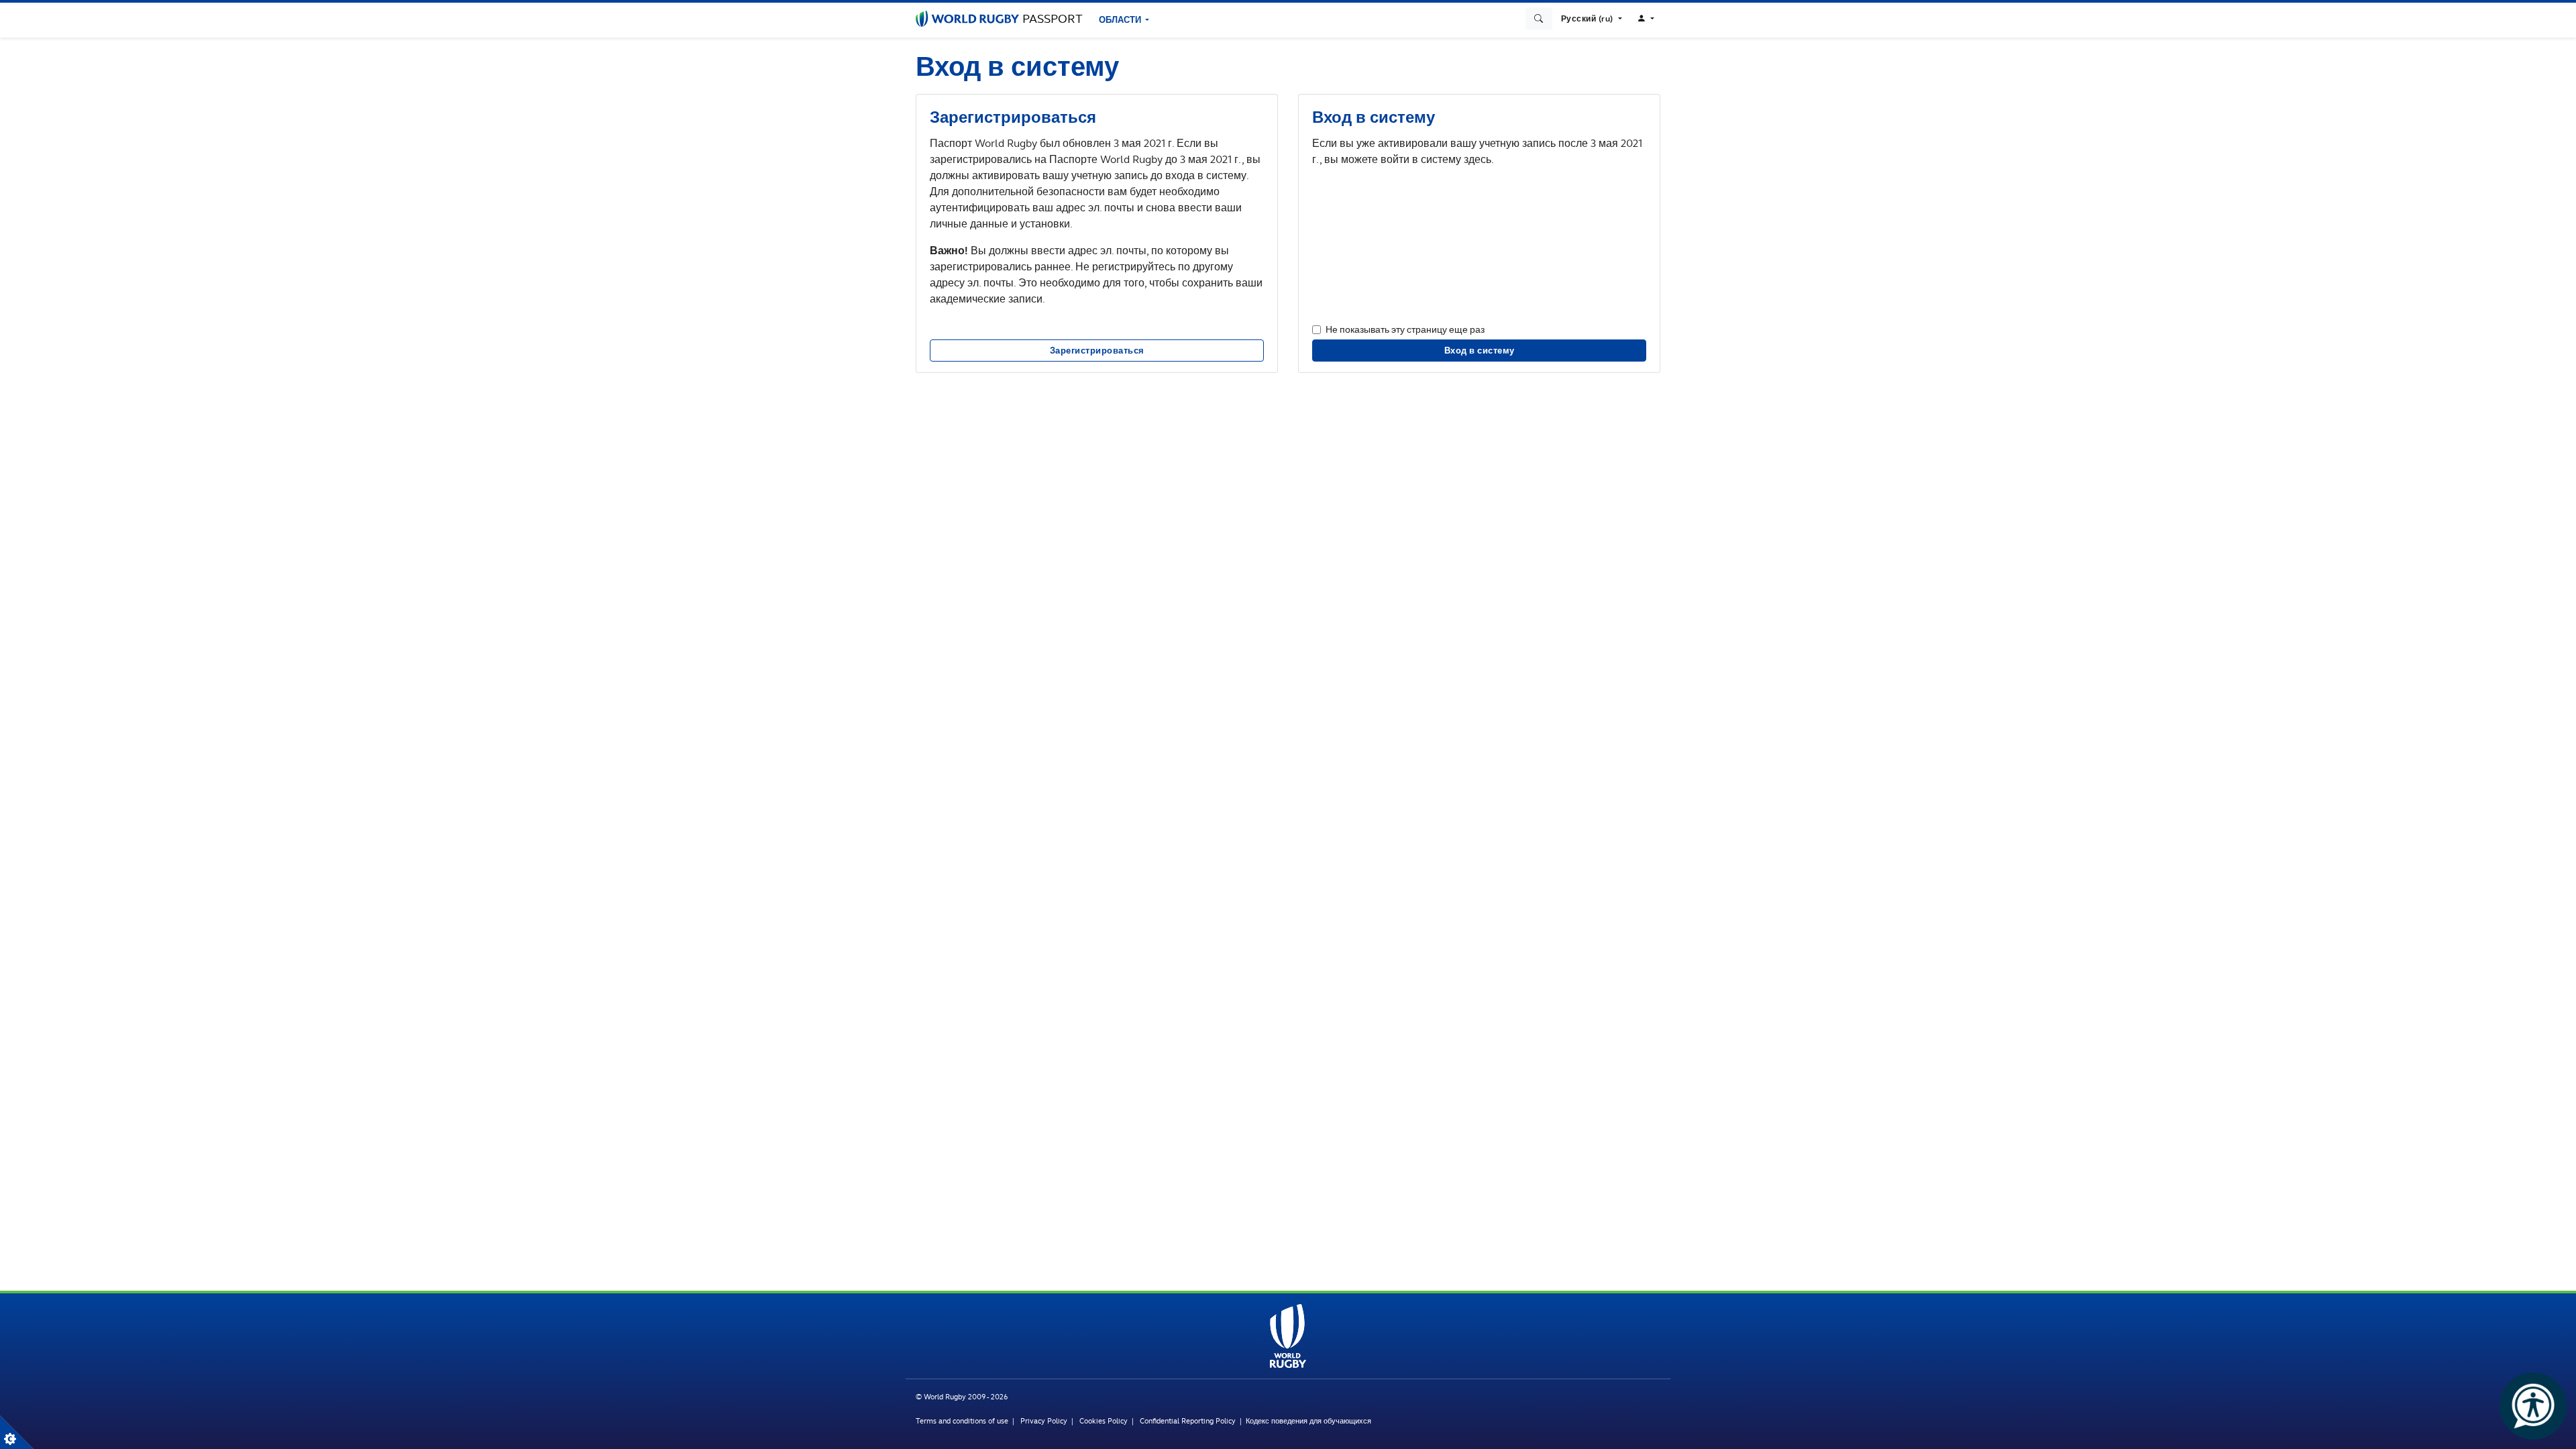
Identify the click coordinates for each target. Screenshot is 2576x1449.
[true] (17, 1432)
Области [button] (1121, 20)
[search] (1539, 19)
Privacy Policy (1044, 1421)
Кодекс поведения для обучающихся (1308, 1421)
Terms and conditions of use (962, 1421)
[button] (1592, 19)
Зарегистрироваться (1097, 351)
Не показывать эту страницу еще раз (1405, 329)
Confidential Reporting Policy (1189, 1421)
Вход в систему (1480, 351)
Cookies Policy (1104, 1421)
